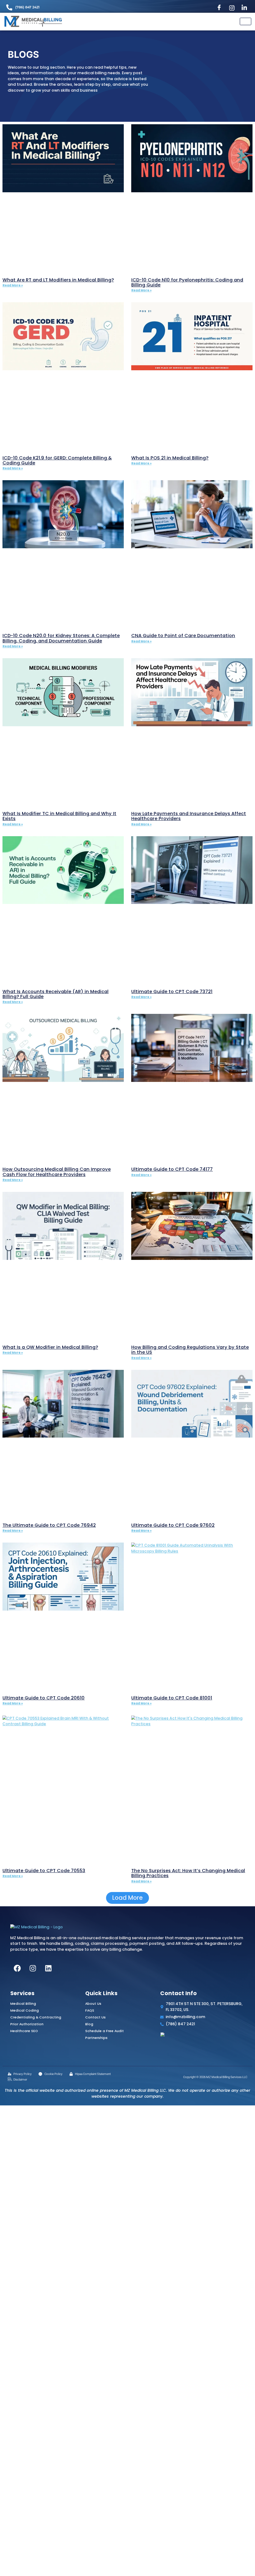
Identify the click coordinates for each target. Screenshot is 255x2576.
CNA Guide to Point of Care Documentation (183, 636)
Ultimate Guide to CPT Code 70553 (44, 1871)
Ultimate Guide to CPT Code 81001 (172, 1698)
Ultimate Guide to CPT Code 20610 (44, 1698)
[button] (127, 1898)
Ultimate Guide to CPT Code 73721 (172, 992)
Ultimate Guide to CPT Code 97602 (173, 1525)
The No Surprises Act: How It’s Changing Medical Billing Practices (188, 1873)
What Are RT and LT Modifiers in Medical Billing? (58, 280)
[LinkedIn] (246, 8)
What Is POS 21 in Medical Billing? (170, 458)
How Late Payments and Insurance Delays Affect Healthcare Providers (189, 816)
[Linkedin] (49, 1968)
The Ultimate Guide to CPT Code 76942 (49, 1525)
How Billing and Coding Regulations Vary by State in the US (190, 1350)
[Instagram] (233, 8)
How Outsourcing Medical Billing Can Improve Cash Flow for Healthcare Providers (57, 1172)
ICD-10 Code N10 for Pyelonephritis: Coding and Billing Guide (187, 282)
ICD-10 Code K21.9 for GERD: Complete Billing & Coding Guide (57, 460)
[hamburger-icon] (246, 21)
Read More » (13, 285)
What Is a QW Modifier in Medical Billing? (50, 1347)
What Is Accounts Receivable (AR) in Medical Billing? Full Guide (56, 994)
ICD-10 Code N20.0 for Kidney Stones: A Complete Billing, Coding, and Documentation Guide (61, 638)
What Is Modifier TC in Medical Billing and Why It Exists (59, 816)
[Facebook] (220, 8)
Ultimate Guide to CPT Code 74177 (172, 1169)
